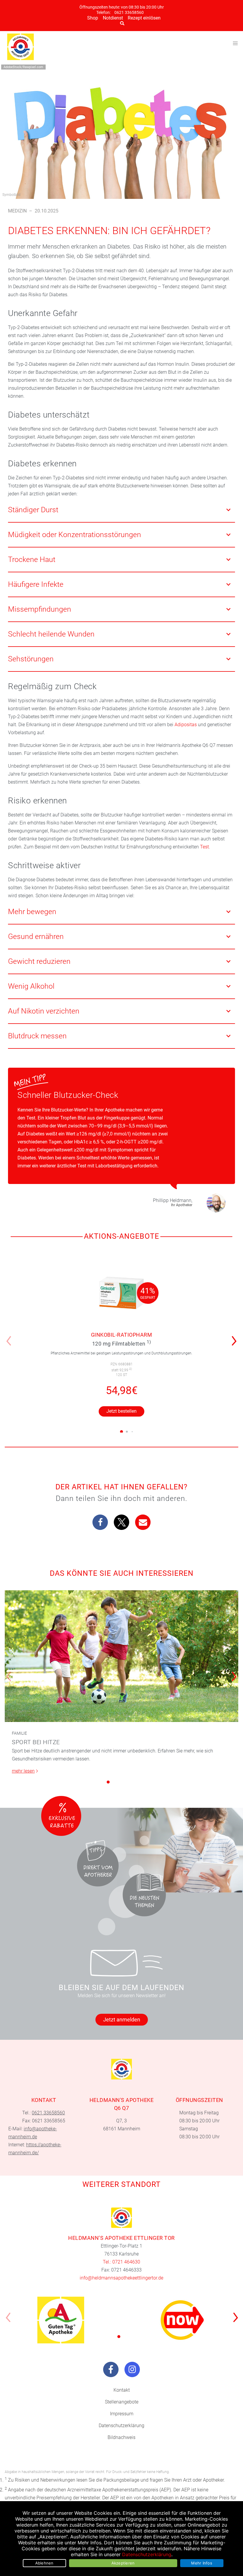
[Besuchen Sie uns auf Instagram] (132, 2369)
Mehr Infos (202, 2563)
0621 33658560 (129, 13)
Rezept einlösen (144, 18)
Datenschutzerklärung (121, 2426)
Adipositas (186, 725)
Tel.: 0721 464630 (121, 2262)
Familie (19, 1733)
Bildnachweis (121, 2437)
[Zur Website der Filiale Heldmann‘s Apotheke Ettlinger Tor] (121, 2218)
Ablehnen (44, 2563)
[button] (236, 1337)
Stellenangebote (122, 2402)
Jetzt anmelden (122, 2020)
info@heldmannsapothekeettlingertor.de (121, 2278)
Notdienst (113, 18)
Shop (93, 18)
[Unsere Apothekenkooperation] (61, 2320)
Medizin (17, 211)
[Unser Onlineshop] (182, 2320)
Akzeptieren (123, 2563)
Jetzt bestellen (121, 1411)
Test (204, 847)
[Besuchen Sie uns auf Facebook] (111, 2369)
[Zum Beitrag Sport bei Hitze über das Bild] (121, 1656)
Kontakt (122, 2390)
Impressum (122, 2414)
